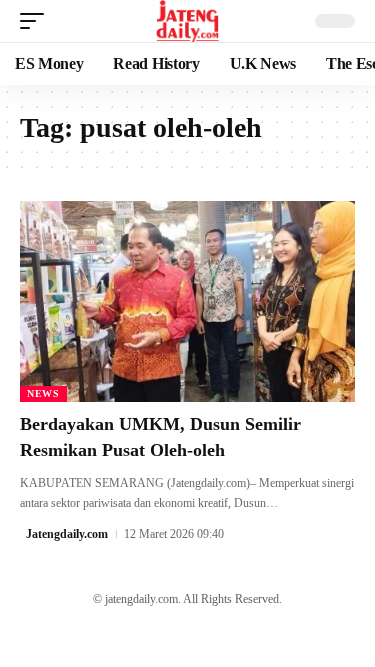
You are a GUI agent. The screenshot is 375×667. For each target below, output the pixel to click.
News (43, 393)
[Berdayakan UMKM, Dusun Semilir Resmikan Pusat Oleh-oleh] (187, 301)
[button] (37, 21)
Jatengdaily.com (67, 534)
